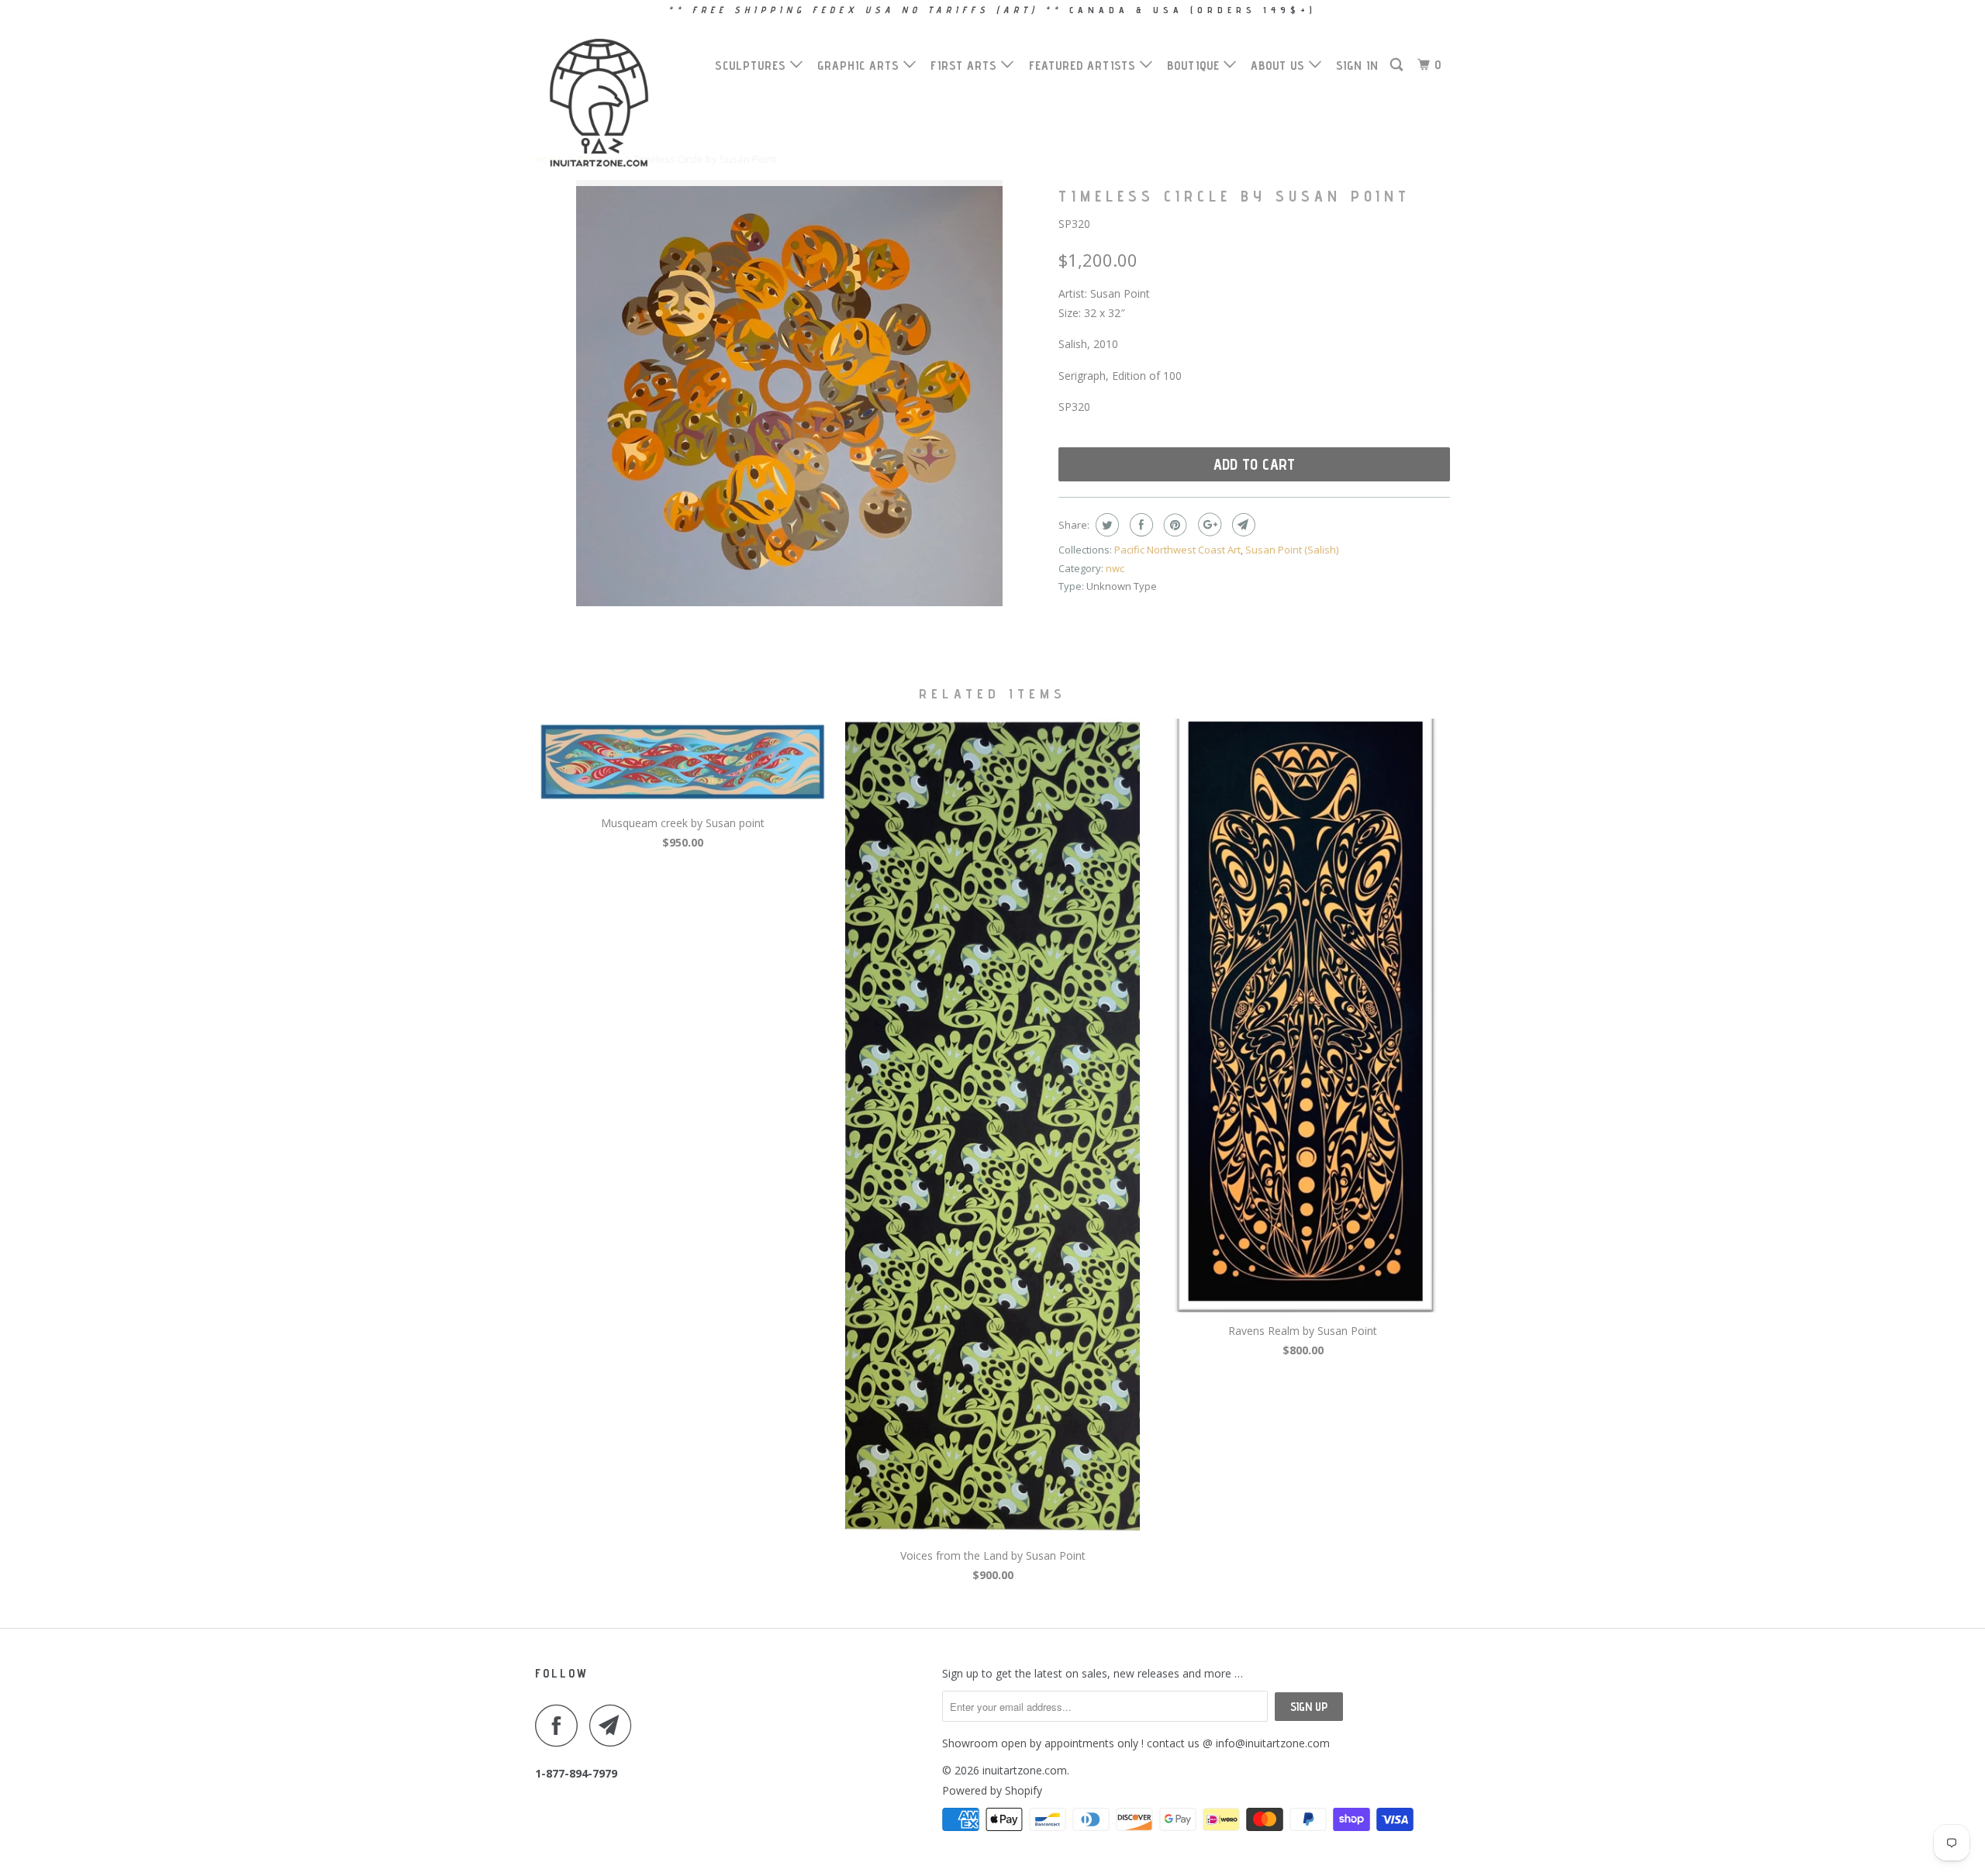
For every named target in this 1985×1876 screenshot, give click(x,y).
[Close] (1207, 669)
